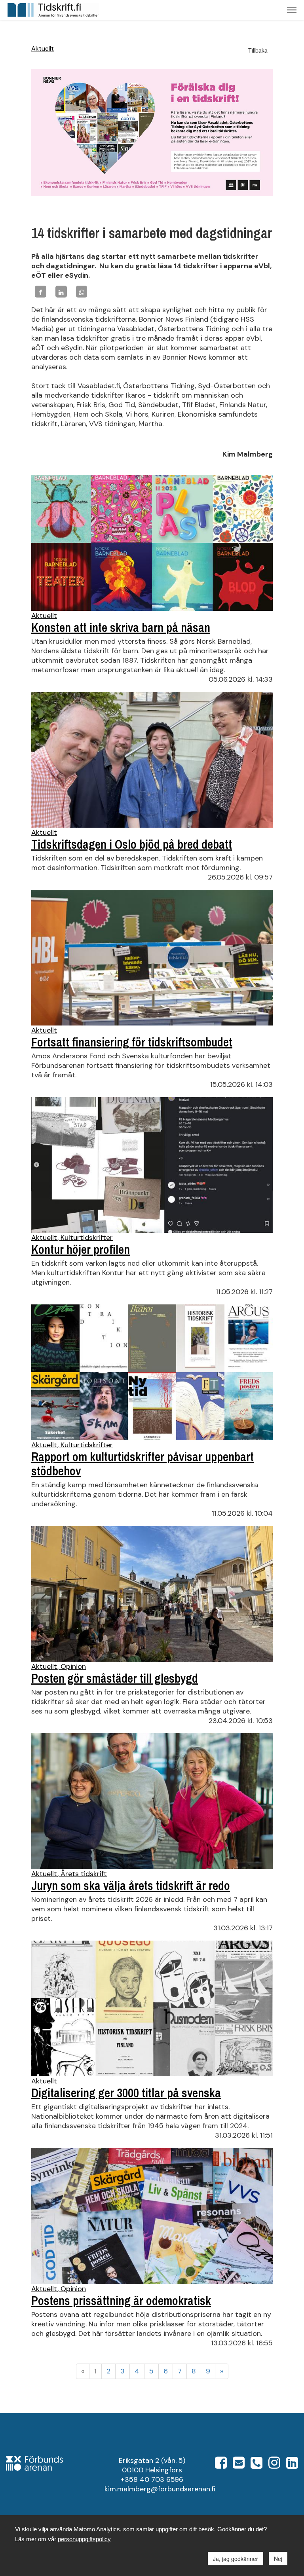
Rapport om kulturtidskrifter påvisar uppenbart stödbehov (142, 1464)
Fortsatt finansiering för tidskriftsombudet (132, 1042)
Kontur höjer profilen (81, 1249)
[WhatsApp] (82, 291)
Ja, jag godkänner (236, 2559)
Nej (278, 2559)
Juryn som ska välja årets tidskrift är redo (131, 1886)
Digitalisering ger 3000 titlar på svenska (126, 2093)
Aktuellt (43, 48)
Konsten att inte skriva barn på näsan (121, 627)
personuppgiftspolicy (84, 2539)
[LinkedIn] (61, 291)
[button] (292, 10)
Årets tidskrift (84, 1874)
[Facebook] (41, 291)
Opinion (73, 1666)
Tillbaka (258, 50)
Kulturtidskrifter (87, 1238)
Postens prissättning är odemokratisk (121, 2301)
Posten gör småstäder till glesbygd (115, 1678)
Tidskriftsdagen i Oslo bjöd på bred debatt (132, 844)
